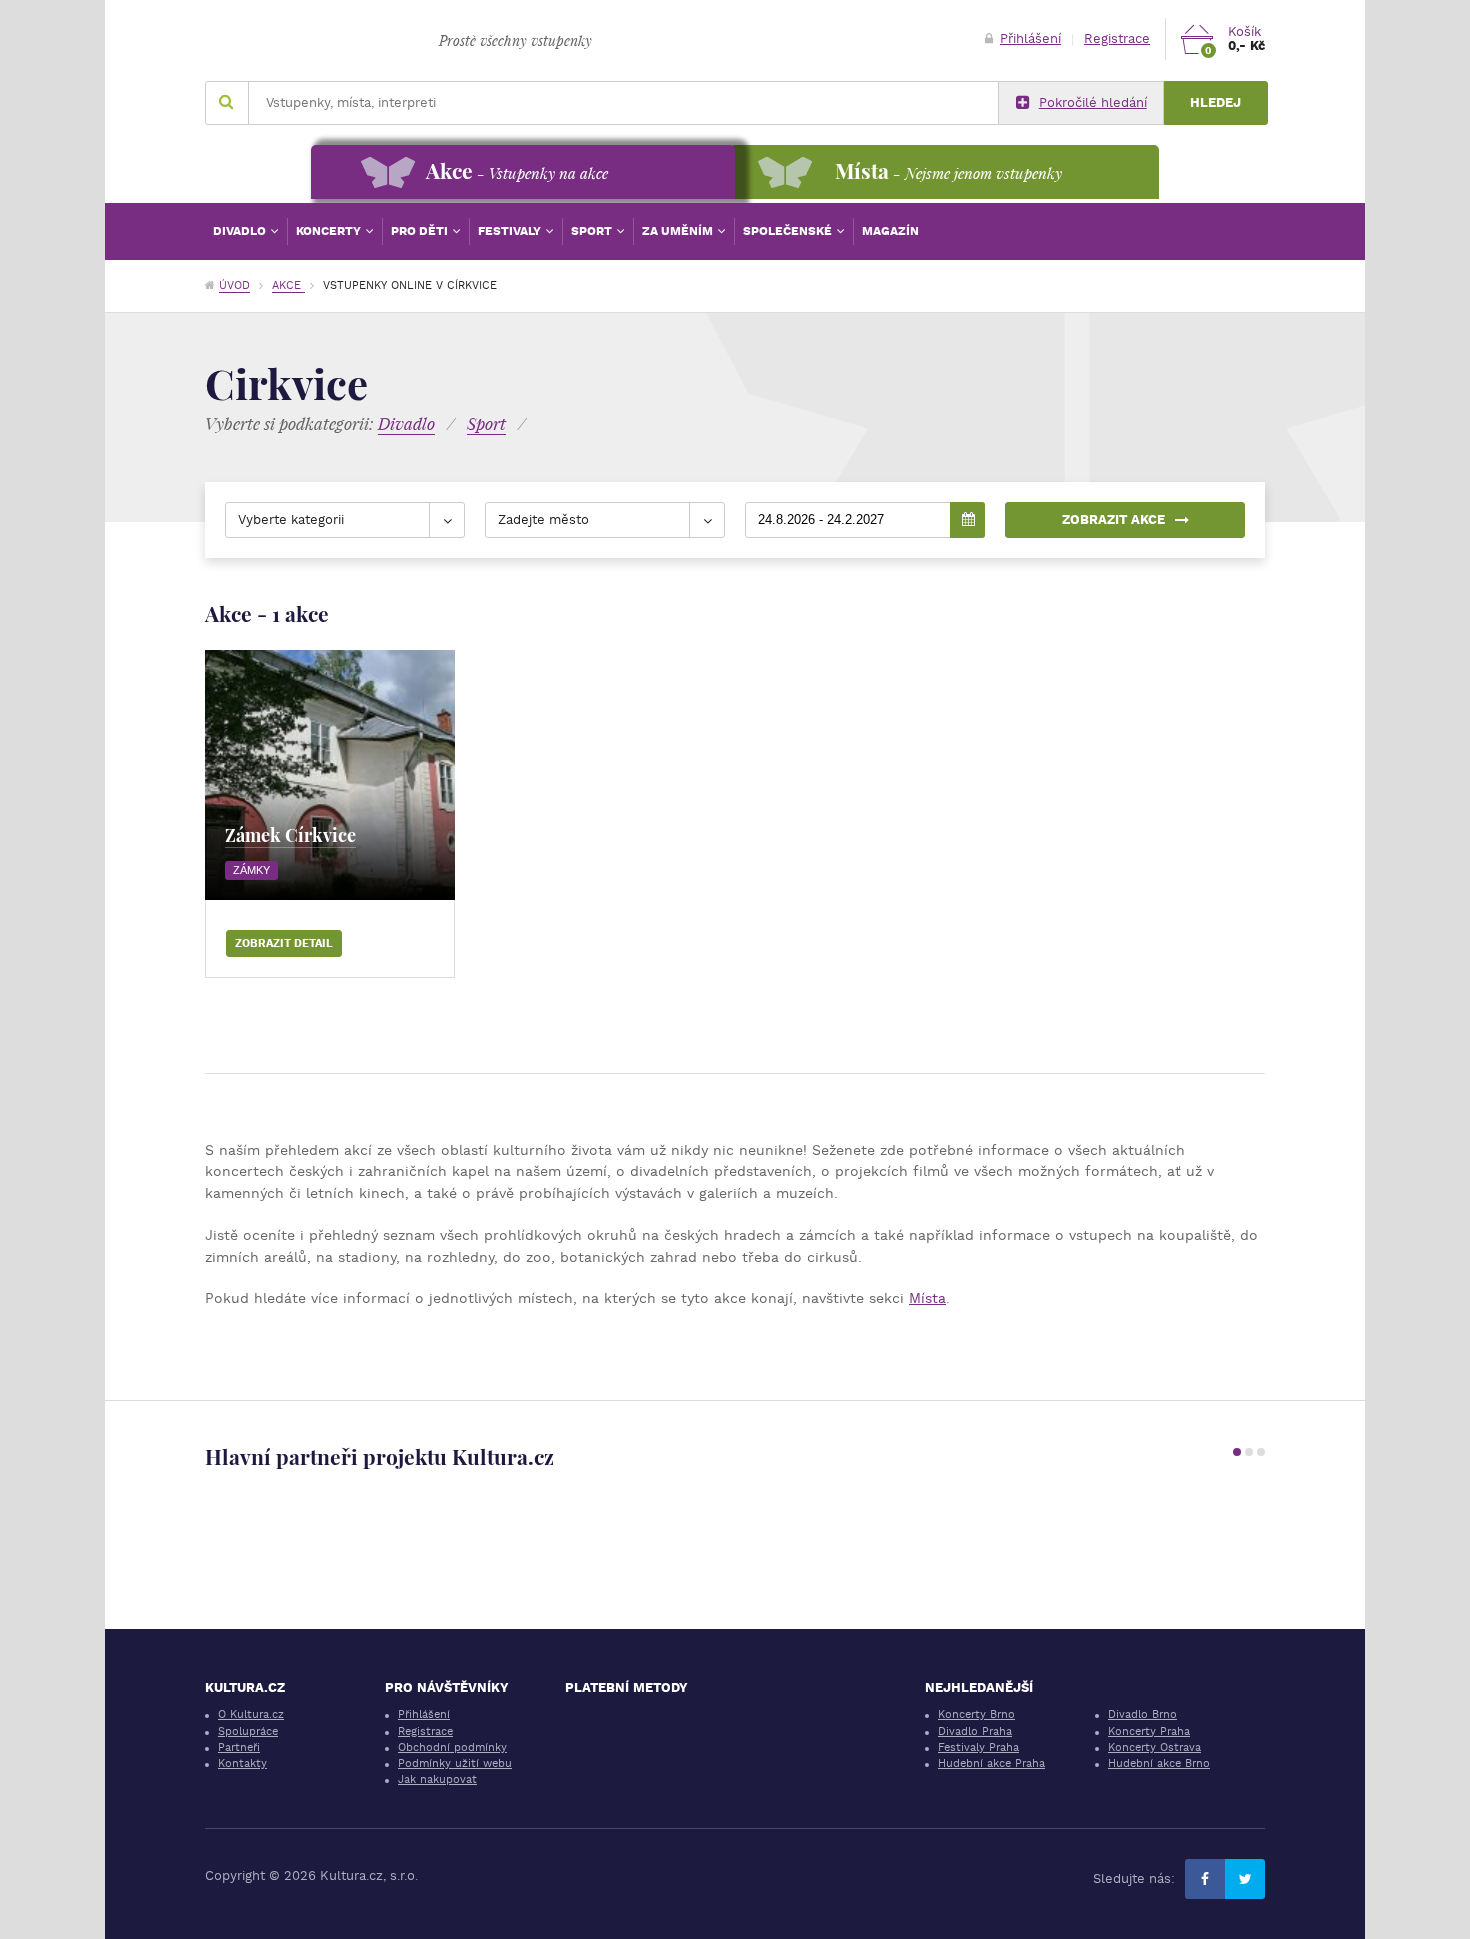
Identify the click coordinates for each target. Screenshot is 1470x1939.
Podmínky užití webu (455, 1763)
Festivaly (511, 231)
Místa (927, 1298)
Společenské (789, 231)
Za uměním (679, 231)
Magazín (890, 231)
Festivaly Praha (978, 1747)
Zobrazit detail (284, 943)
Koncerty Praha (1149, 1731)
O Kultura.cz (251, 1714)
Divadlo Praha (975, 1731)
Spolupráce (248, 1731)
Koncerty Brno (976, 1714)
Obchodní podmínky (452, 1747)
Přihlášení (1030, 38)
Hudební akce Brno (1159, 1763)
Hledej (1215, 102)
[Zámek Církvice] (330, 775)
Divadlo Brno (1142, 1714)
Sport (593, 231)
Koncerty (330, 231)
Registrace (1117, 38)
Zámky (251, 870)
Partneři (239, 1747)
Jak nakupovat (437, 1779)
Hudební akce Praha (991, 1763)
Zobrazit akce (1113, 519)
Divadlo (241, 231)
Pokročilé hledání (1093, 102)
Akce (288, 285)
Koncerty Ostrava (1154, 1747)
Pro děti (421, 231)
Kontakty (242, 1763)
